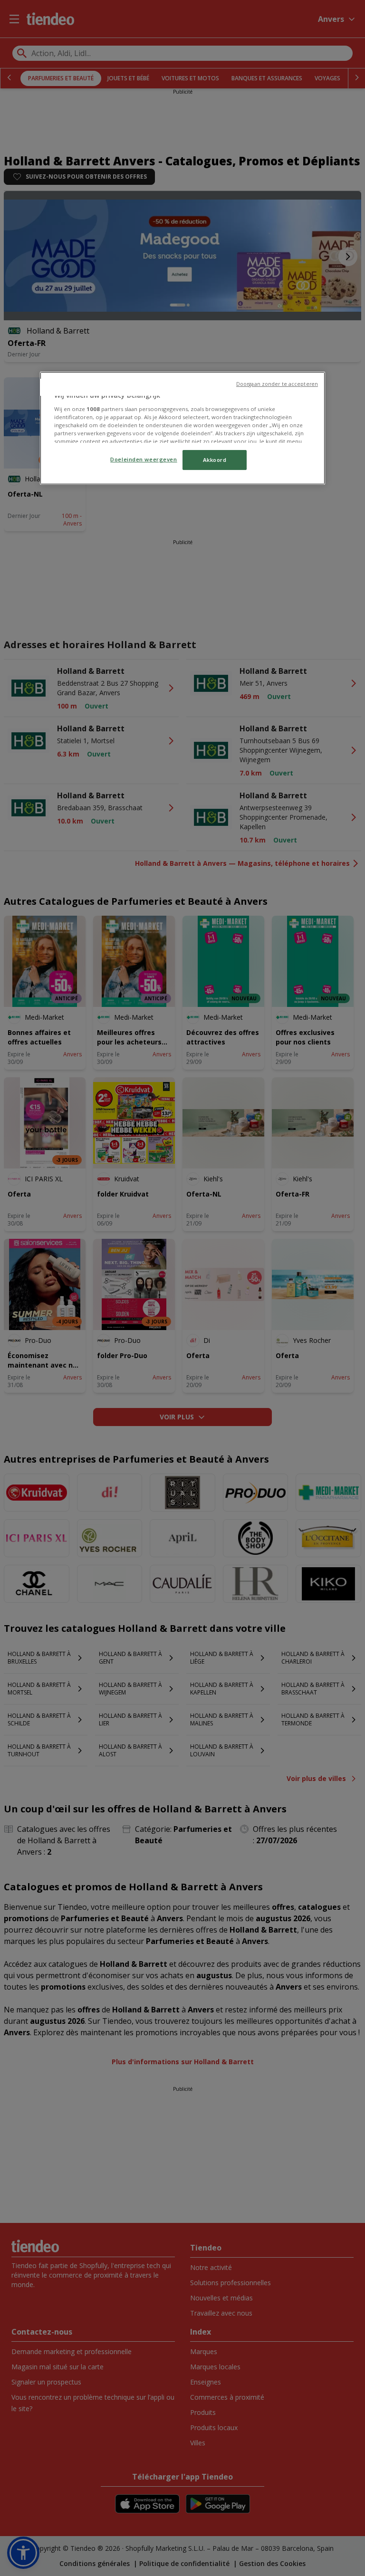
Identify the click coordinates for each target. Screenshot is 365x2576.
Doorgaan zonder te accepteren (277, 384)
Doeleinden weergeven (144, 459)
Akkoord (215, 460)
